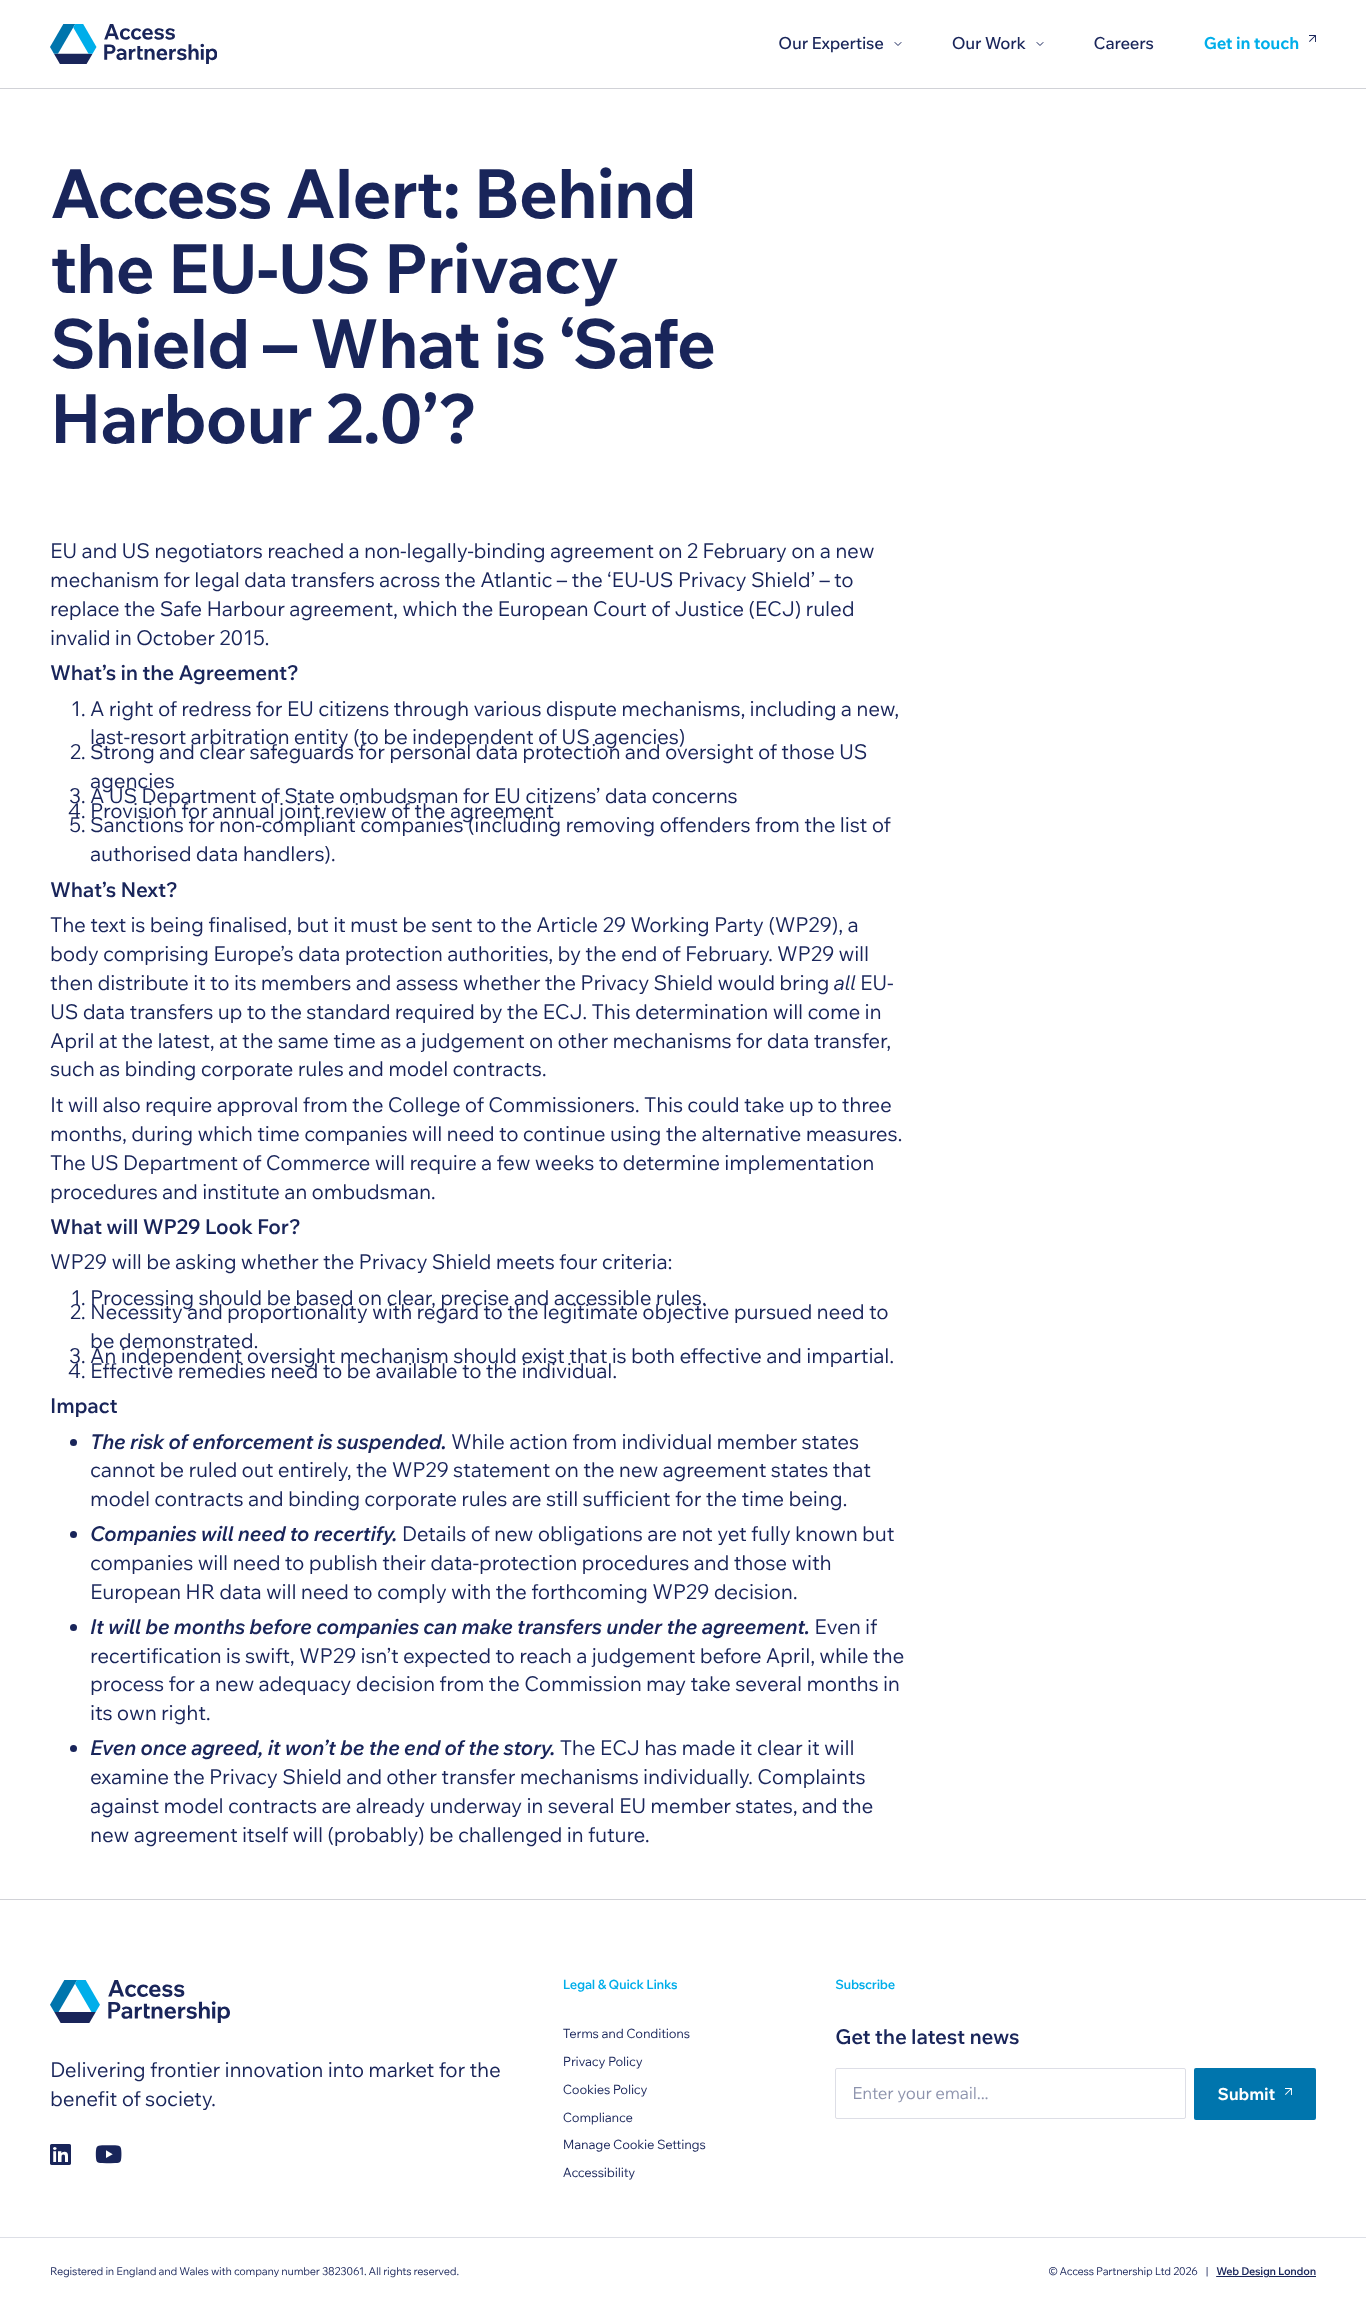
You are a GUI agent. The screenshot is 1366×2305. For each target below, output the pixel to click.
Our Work (989, 43)
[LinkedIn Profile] (60, 2154)
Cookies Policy (605, 2090)
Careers (1124, 43)
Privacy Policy (603, 2062)
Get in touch (1251, 44)
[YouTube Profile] (108, 2154)
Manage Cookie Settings (634, 2145)
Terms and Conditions (626, 2034)
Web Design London (1266, 2271)
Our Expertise (830, 43)
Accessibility (599, 2173)
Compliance (598, 2118)
